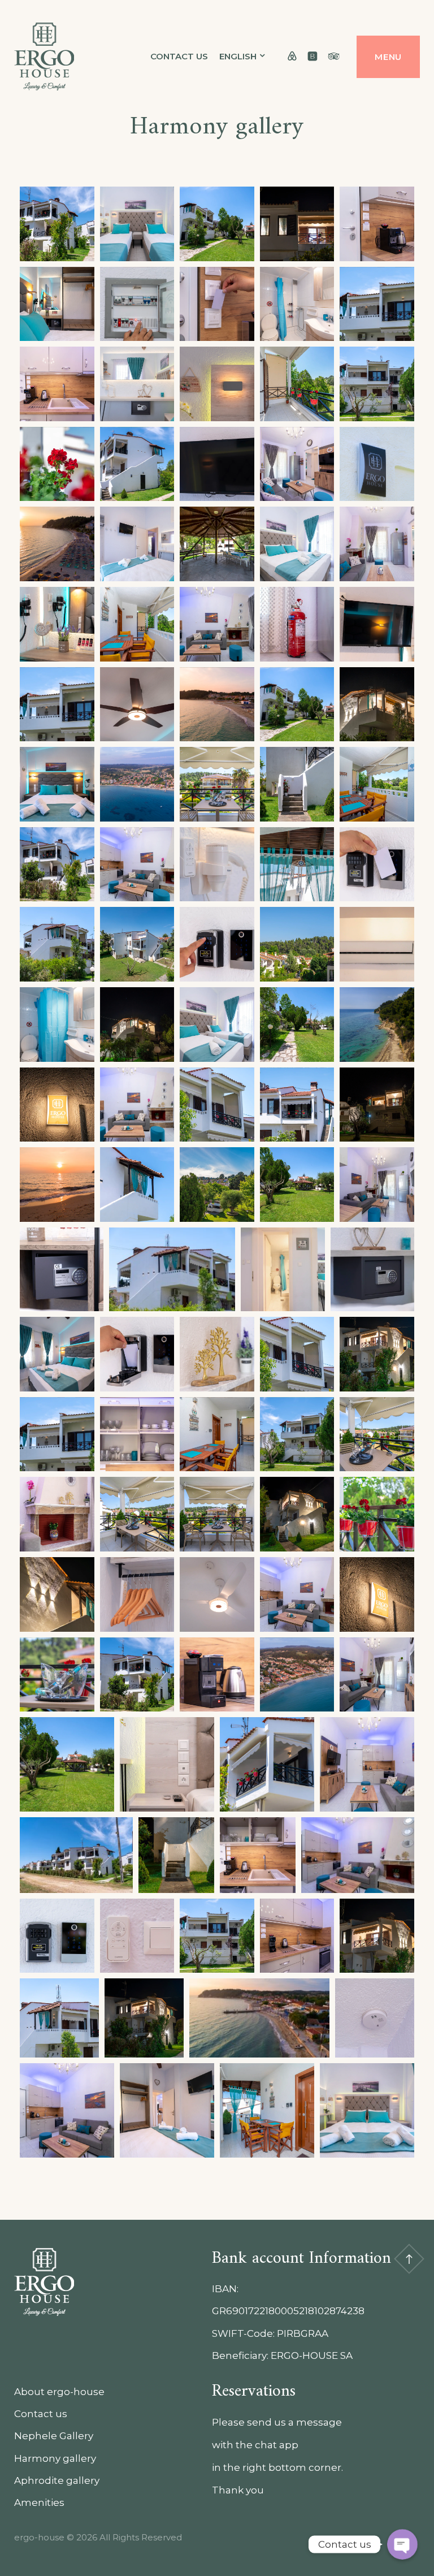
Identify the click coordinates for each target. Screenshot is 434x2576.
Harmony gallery (55, 2458)
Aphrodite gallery (57, 2480)
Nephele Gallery (54, 2436)
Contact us (179, 56)
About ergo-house (59, 2392)
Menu (388, 57)
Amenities (39, 2502)
